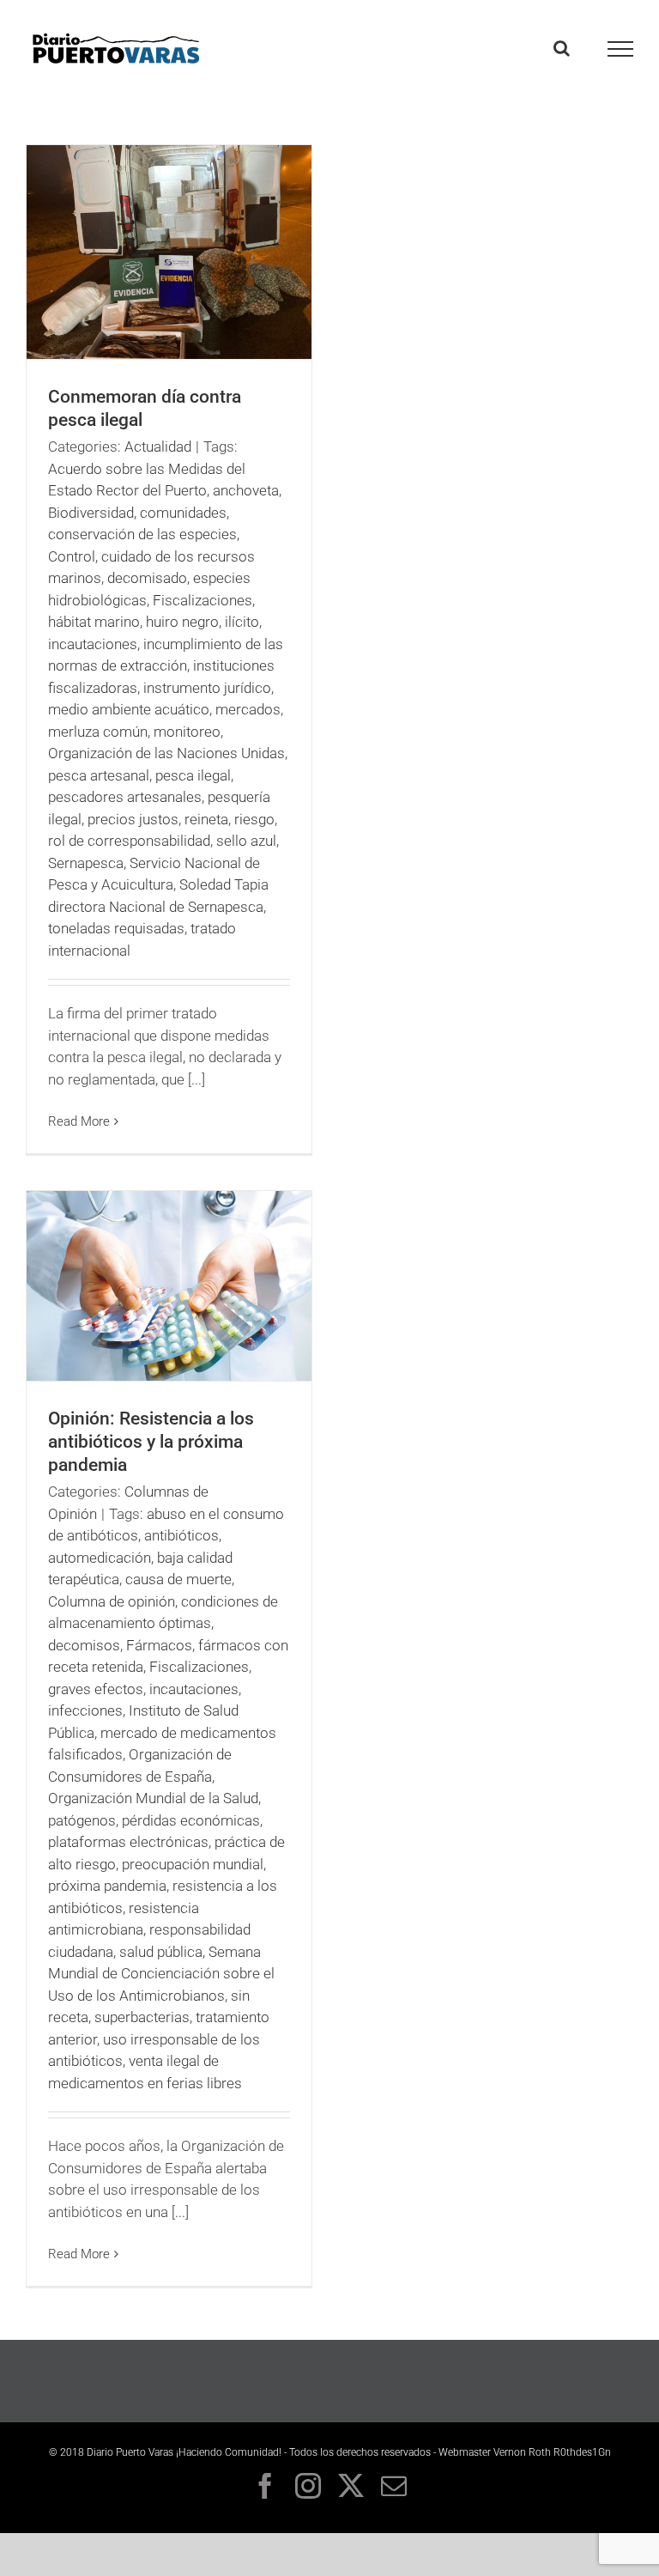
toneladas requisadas (116, 928)
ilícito (242, 622)
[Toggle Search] (562, 48)
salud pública (161, 1952)
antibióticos (181, 1535)
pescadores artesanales (125, 797)
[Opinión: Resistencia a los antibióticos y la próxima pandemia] (169, 1286)
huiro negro (182, 622)
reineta (206, 819)
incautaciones (93, 644)
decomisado (147, 578)
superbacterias (142, 2017)
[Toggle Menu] (621, 49)
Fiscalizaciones (203, 600)
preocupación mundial (193, 1864)
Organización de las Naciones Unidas (166, 753)
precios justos (133, 819)
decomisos (84, 1645)
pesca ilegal (193, 775)
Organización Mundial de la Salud (153, 1798)
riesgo (254, 819)
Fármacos (159, 1645)
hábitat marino (94, 622)
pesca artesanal (99, 775)
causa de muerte (178, 1579)
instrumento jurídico (207, 688)
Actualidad (158, 447)
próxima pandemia (107, 1886)
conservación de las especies (142, 534)
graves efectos (96, 1689)
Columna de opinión (112, 1601)
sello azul (246, 841)
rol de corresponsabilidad (129, 841)
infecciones (85, 1710)
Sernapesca (86, 863)
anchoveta (246, 490)
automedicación (100, 1558)
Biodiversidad (91, 513)
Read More (79, 1121)
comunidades (183, 513)
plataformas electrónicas (128, 1842)
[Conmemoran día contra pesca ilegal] (169, 252)
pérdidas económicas (191, 1820)
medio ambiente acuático (129, 709)
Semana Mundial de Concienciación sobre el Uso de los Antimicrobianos (161, 1974)
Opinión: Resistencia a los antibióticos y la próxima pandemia (151, 1442)
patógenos (82, 1820)
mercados (248, 709)
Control (72, 556)
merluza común (98, 732)
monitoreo (187, 732)
